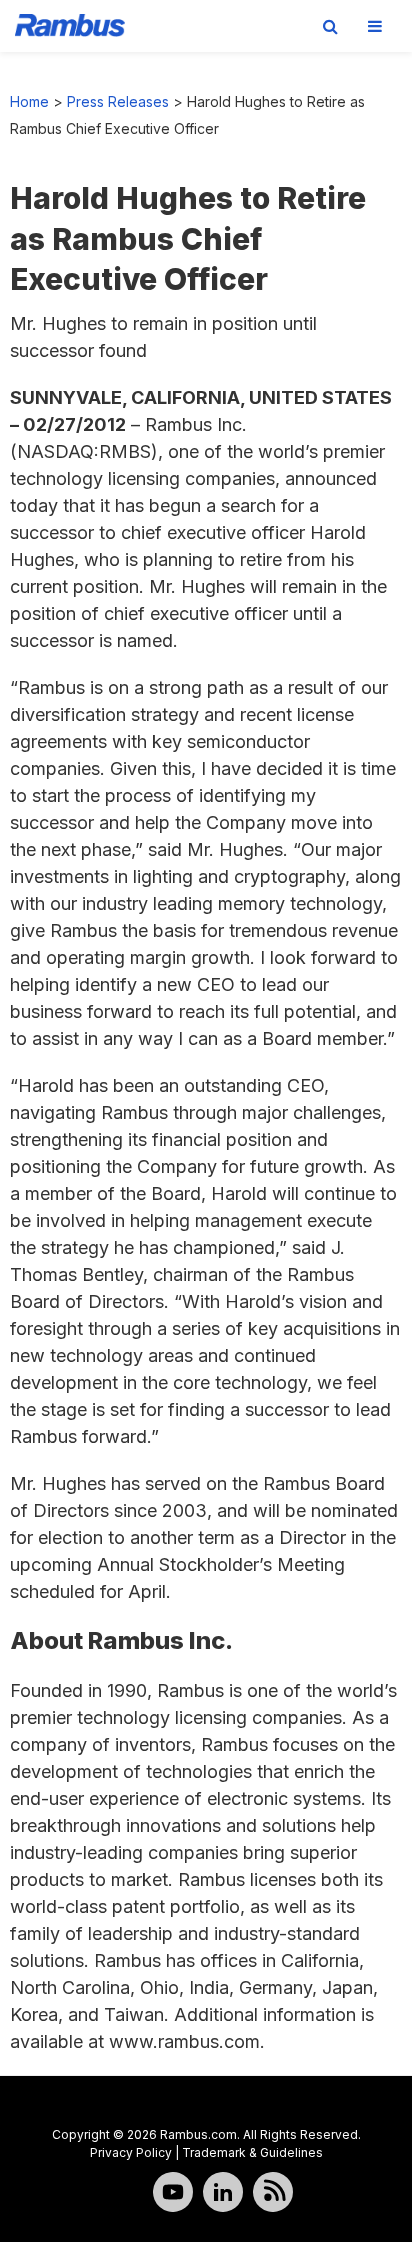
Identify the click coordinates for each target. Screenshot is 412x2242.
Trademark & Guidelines (252, 2152)
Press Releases (118, 101)
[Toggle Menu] (375, 26)
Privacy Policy (131, 2152)
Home (29, 101)
